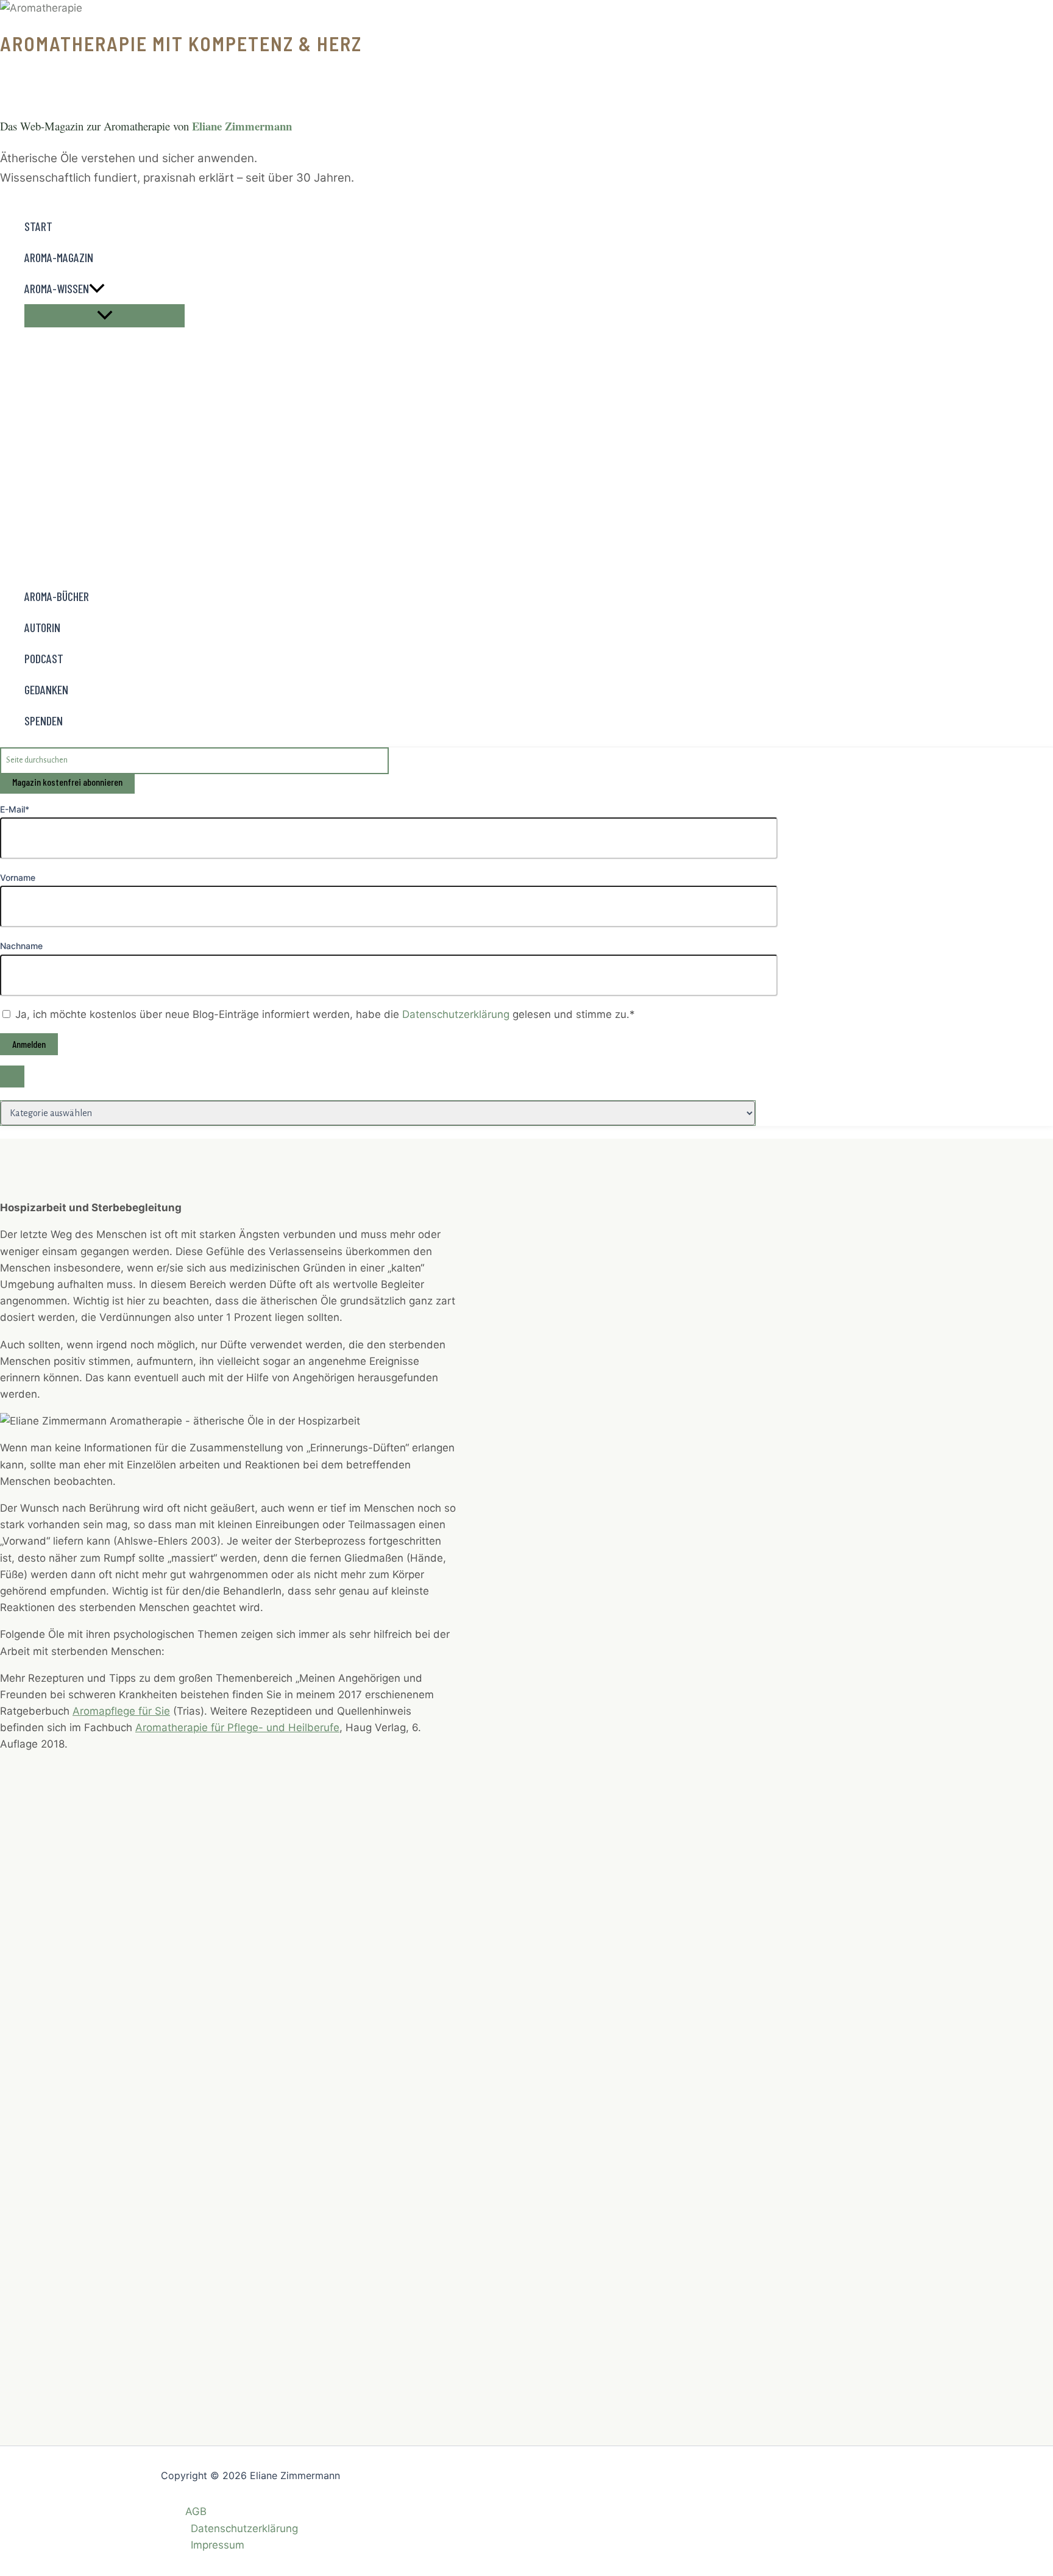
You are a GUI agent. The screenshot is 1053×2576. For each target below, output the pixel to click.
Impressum (218, 2545)
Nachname (21, 946)
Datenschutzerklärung (457, 1014)
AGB (196, 2511)
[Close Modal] (12, 1076)
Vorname (18, 877)
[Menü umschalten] (105, 316)
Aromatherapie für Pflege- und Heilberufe (237, 1727)
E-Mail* (15, 809)
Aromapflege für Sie (121, 1711)
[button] (97, 289)
